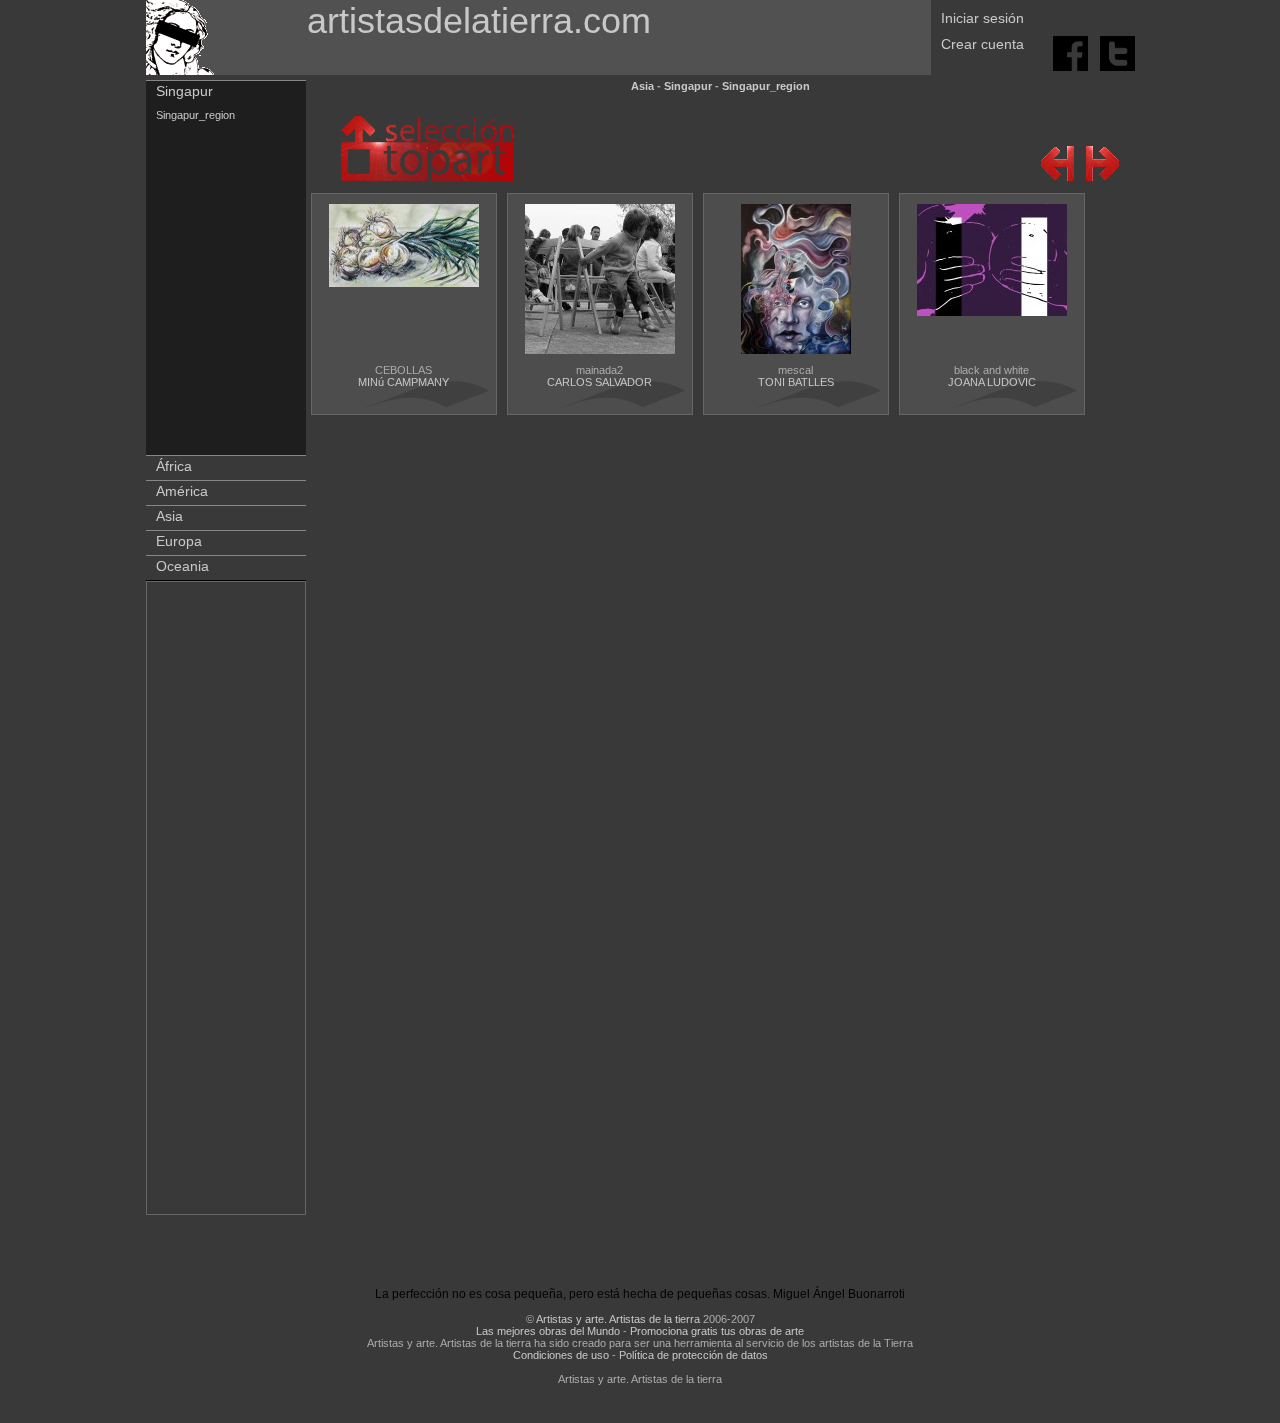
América (182, 491)
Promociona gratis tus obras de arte (717, 1331)
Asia (169, 516)
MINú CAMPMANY (403, 382)
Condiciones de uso (561, 1355)
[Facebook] (1072, 52)
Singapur (184, 91)
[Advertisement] (227, 902)
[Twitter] (1117, 52)
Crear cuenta (982, 44)
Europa (179, 541)
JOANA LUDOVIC (992, 382)
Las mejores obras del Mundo (548, 1331)
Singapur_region (195, 115)
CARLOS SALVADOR (599, 382)
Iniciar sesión (982, 18)
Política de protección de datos (693, 1355)
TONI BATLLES (796, 382)
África (174, 466)
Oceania (182, 566)
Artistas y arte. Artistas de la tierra (618, 1319)
